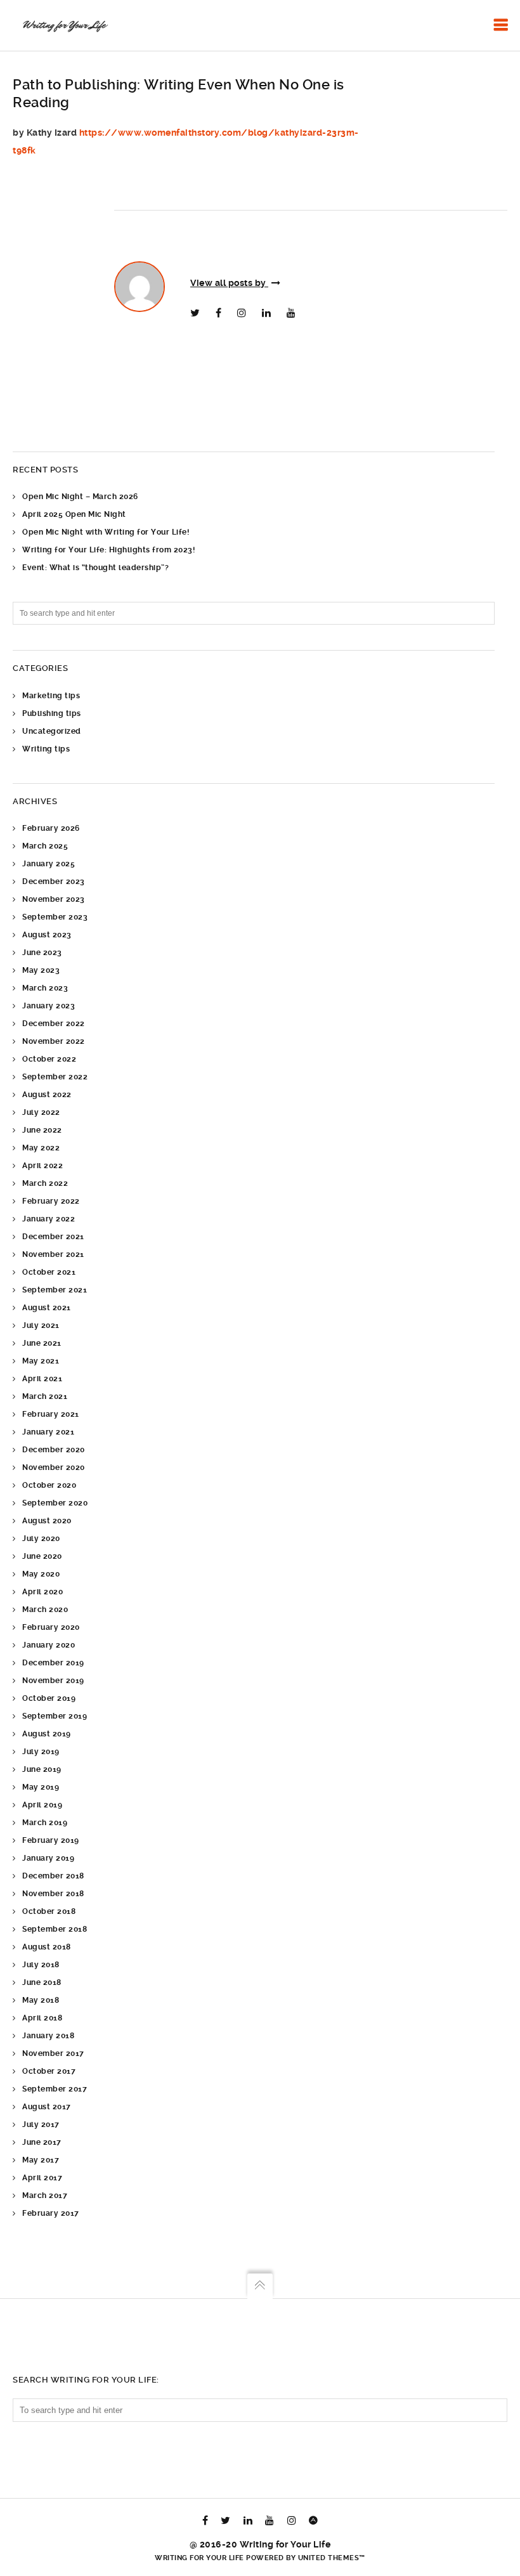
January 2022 (49, 1219)
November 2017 (53, 2053)
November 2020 (54, 1467)
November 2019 (53, 1681)
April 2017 (42, 2178)
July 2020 (41, 1538)
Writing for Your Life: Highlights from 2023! (108, 550)
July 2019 (41, 1752)
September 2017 (55, 2089)
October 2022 (49, 1059)
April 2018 (42, 2018)
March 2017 (45, 2195)
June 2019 (42, 1769)
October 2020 (49, 1485)
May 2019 (41, 1787)
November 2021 (53, 1254)
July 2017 (41, 2124)
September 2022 (55, 1077)
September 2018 (55, 1929)
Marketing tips (51, 696)
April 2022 (42, 1166)
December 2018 (53, 1876)
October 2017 (49, 2071)
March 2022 (45, 1183)
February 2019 (51, 1840)
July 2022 (41, 1112)
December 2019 (53, 1663)
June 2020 (42, 1556)
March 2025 (45, 846)
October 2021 (49, 1272)
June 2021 (42, 1343)
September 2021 (55, 1290)
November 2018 (53, 1894)
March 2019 (45, 1823)
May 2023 (41, 970)
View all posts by (229, 283)
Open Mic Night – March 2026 (80, 497)
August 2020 (47, 1521)
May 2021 (41, 1361)
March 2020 (45, 1610)
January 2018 (48, 2036)
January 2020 (49, 1645)
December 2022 (54, 1024)
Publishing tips (52, 713)
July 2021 (41, 1325)
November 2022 (54, 1041)
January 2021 (48, 1432)
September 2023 (55, 917)
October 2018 (49, 1911)
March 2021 (45, 1396)
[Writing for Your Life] (64, 25)
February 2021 (51, 1414)
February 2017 (51, 2213)
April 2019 (42, 1805)
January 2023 (49, 1006)
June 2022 (42, 1130)
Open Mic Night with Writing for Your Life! (106, 532)
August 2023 (47, 935)
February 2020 (51, 1627)
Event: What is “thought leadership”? (95, 568)
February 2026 (51, 828)
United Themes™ (332, 2558)
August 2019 (47, 1734)
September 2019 (55, 1716)
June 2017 (42, 2142)
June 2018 (42, 1982)
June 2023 (42, 953)
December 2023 (54, 881)
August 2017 (47, 2107)
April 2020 (42, 1592)
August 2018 (47, 1947)
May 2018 (41, 2000)
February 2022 (51, 1201)
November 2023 (54, 899)
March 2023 (45, 988)
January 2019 (48, 1858)
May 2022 (41, 1148)
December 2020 (54, 1450)
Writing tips (46, 749)
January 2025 (49, 864)
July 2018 (41, 1965)
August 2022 (47, 1095)
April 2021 (42, 1379)
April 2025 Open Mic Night (74, 514)
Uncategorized (52, 731)
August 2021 (47, 1308)
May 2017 (41, 2160)
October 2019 (49, 1698)
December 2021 (53, 1237)
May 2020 (41, 1574)
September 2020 (55, 1503)
